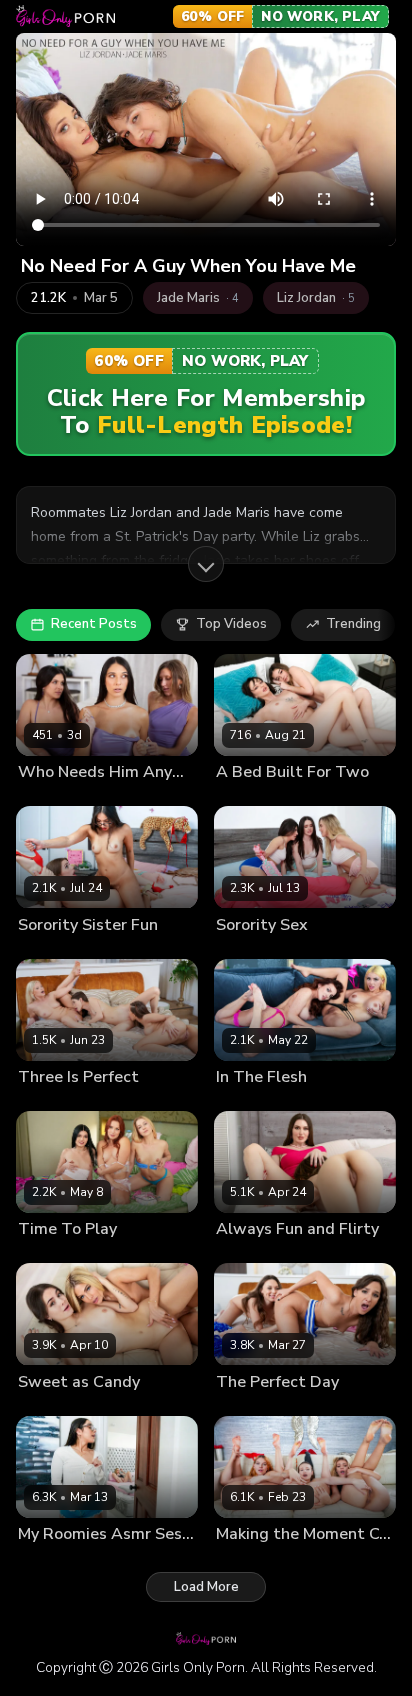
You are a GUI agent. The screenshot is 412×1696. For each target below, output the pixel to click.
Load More (206, 1587)
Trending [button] (353, 624)
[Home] (65, 16)
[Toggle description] (206, 564)
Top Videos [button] (231, 624)
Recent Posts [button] (94, 624)
